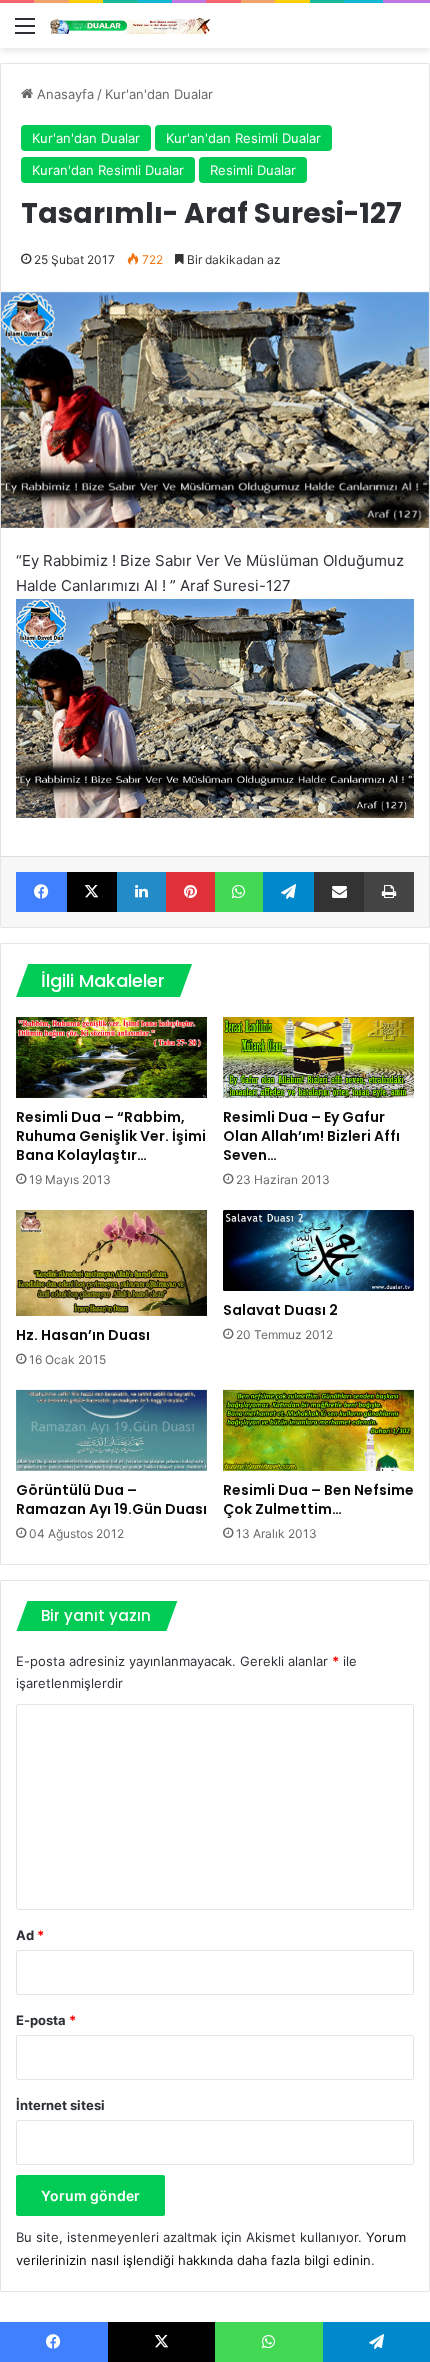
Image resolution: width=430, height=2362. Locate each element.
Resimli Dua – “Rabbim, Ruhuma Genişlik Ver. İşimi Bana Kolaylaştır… (111, 1136)
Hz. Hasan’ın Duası (83, 1335)
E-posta (46, 2020)
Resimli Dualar (253, 170)
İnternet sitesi (60, 2105)
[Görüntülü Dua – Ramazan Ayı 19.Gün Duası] (111, 1430)
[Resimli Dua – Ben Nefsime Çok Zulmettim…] (318, 1430)
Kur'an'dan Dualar (159, 94)
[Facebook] (41, 892)
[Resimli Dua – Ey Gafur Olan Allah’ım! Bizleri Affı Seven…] (318, 1057)
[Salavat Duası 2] (318, 1250)
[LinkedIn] (141, 892)
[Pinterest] (190, 892)
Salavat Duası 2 (280, 1310)
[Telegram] (288, 892)
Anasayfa (63, 94)
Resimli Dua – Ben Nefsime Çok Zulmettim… (318, 1499)
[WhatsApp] (239, 892)
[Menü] (25, 32)
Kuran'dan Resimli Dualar (108, 170)
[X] (92, 892)
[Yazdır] (389, 892)
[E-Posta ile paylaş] (339, 892)
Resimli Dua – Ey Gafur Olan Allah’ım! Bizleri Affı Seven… (311, 1136)
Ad (30, 1935)
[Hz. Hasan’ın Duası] (111, 1262)
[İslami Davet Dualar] (130, 25)
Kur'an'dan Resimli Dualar (243, 138)
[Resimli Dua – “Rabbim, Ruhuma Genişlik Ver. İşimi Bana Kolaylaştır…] (111, 1057)
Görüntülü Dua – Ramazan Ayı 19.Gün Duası (111, 1499)
